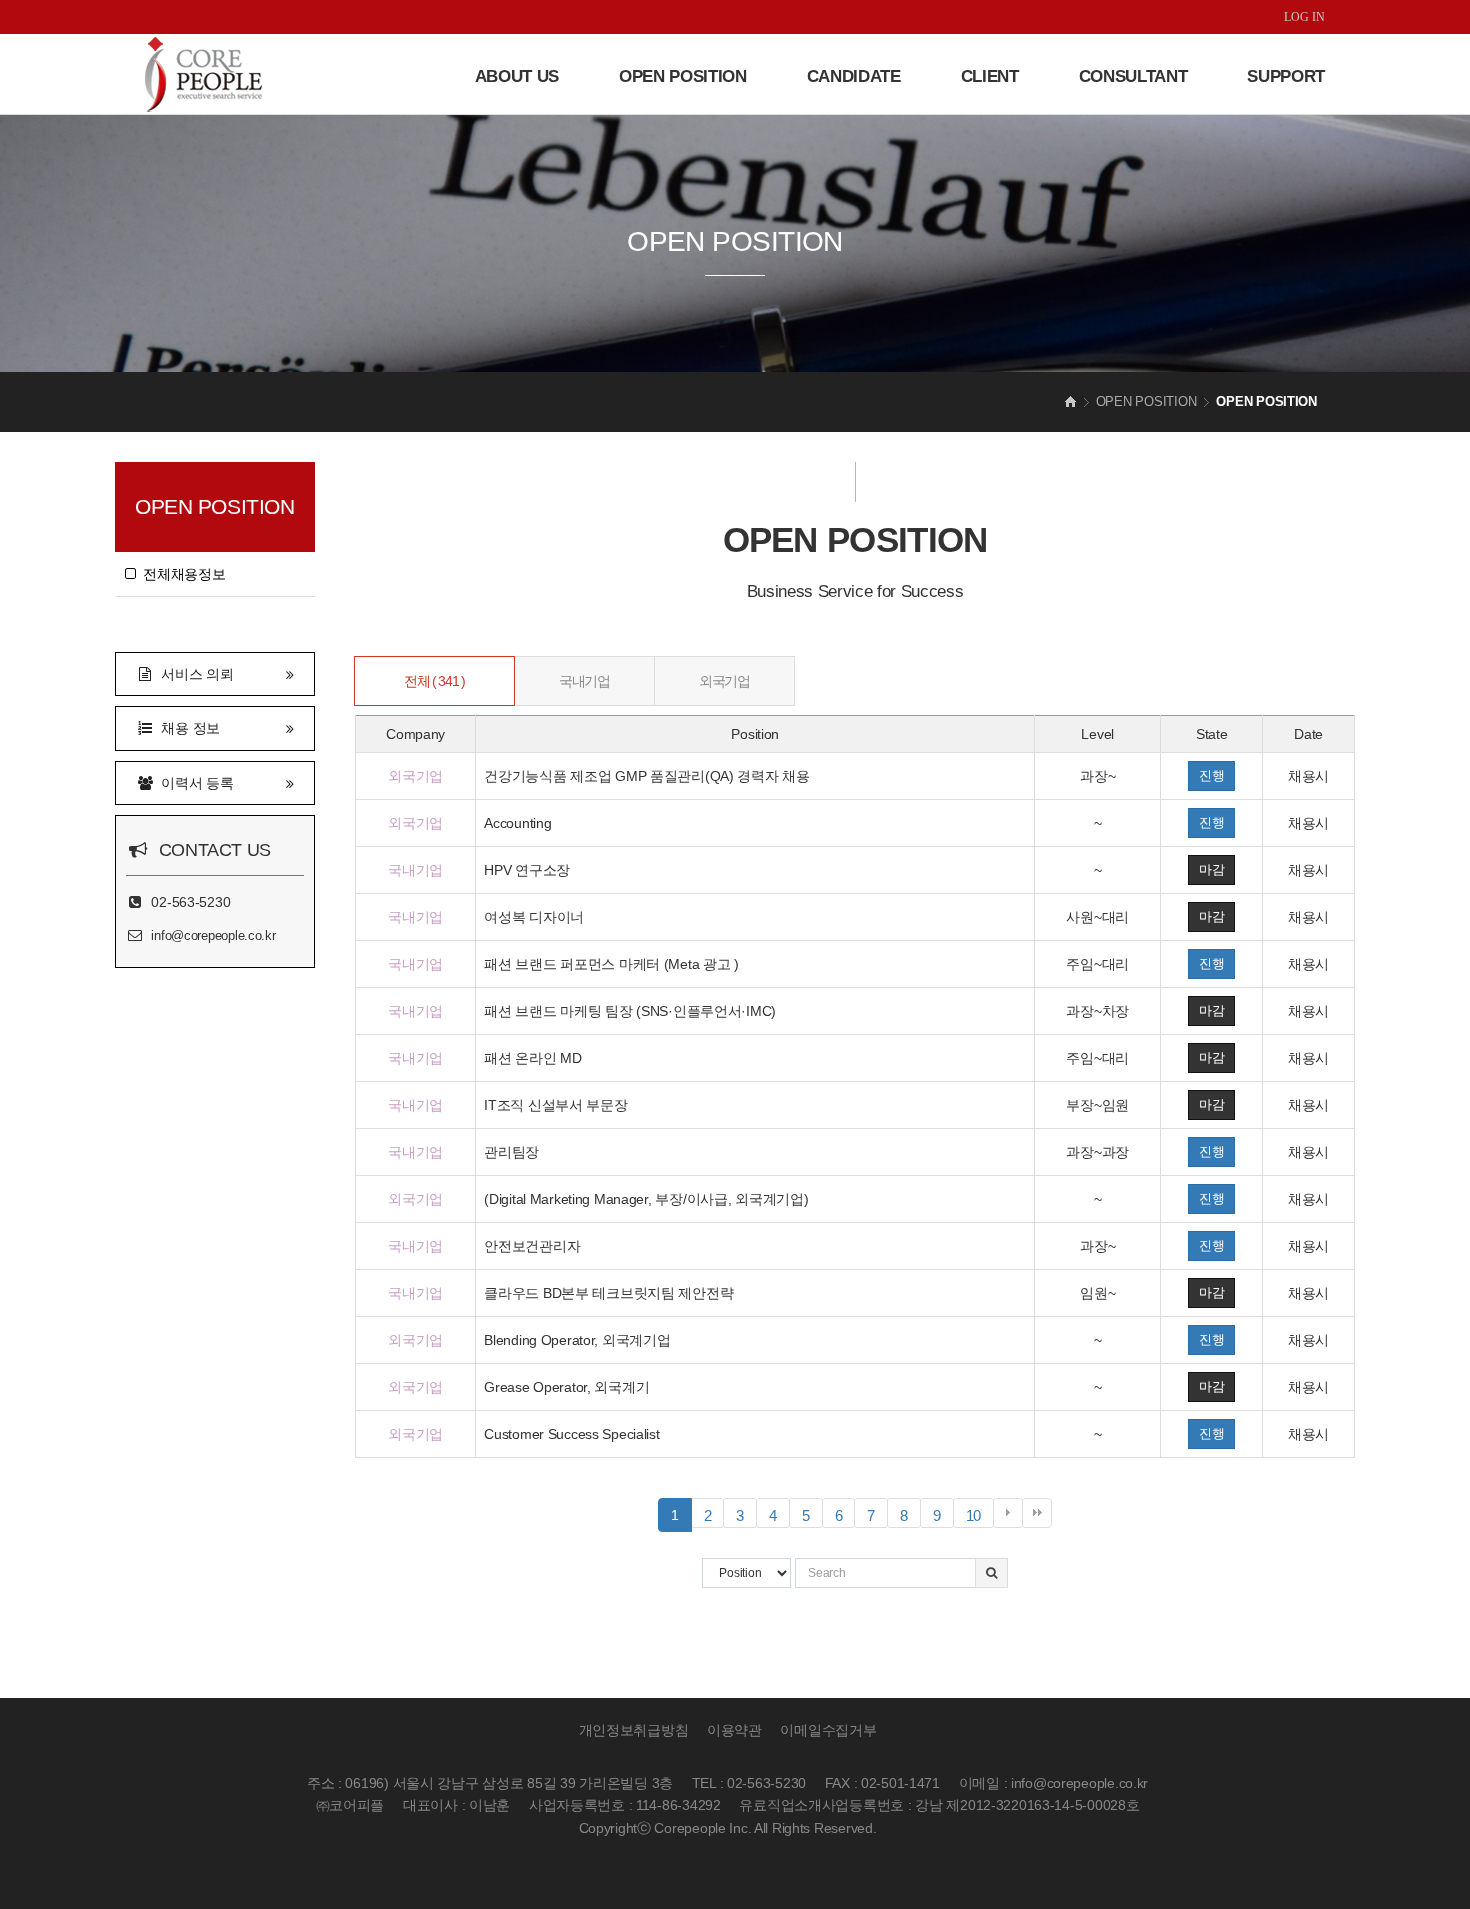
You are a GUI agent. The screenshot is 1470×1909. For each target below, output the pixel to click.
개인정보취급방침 (634, 1730)
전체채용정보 (181, 574)
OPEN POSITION (683, 76)
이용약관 (734, 1730)
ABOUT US (517, 76)
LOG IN (1304, 17)
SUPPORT (1286, 76)
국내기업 (584, 681)
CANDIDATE (854, 76)
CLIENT (990, 76)
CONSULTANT (1133, 76)
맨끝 (1037, 1513)
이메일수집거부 (828, 1730)
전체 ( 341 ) (434, 681)
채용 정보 (187, 728)
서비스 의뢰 (194, 674)
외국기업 (724, 681)
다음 (1008, 1513)
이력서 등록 (194, 783)
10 (980, 1517)
